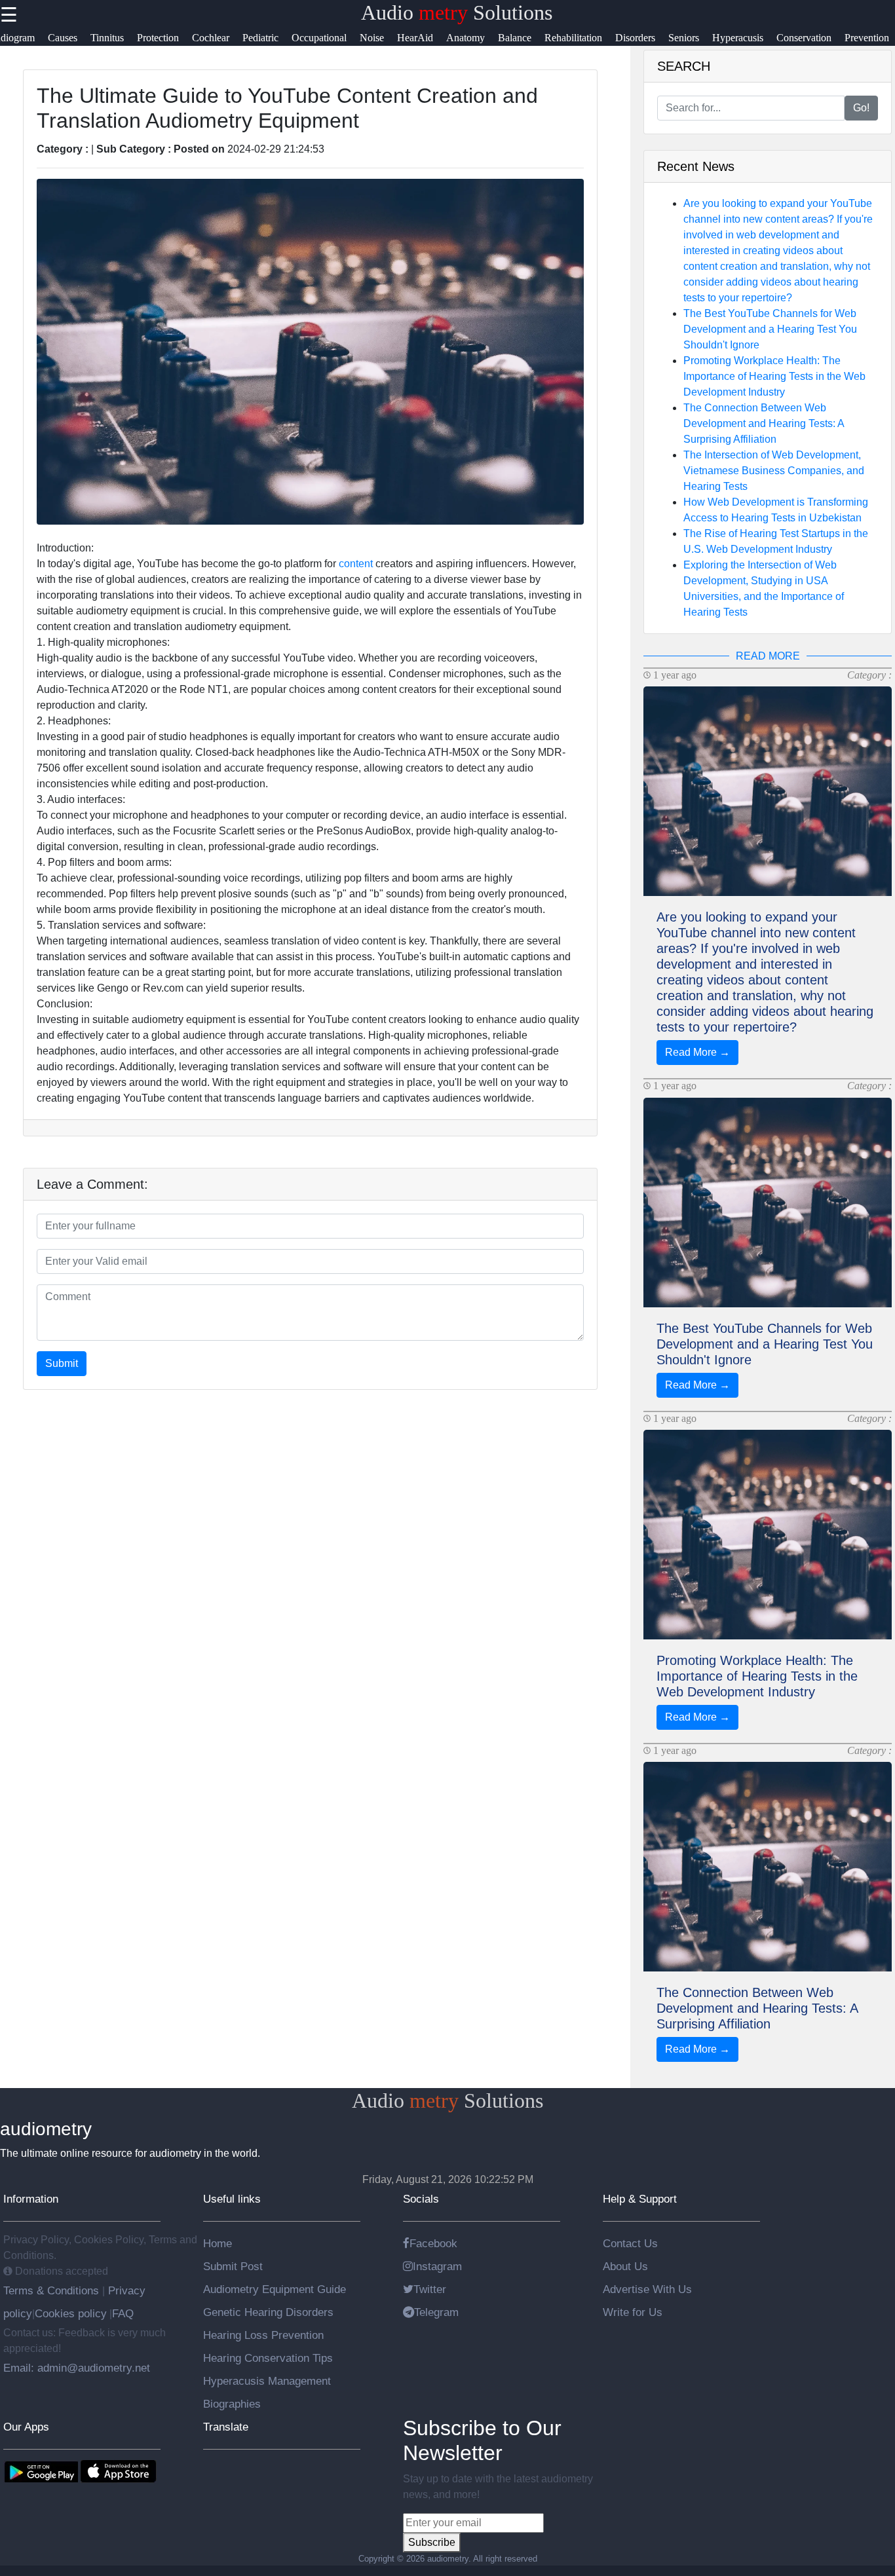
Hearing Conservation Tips (268, 2358)
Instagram (437, 2266)
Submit (62, 1363)
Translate (226, 2427)
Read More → (697, 1052)
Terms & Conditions (53, 2290)
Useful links (232, 2199)
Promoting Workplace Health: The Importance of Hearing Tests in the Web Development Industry (774, 376)
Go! (861, 108)
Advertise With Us (647, 2289)
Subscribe (432, 2542)
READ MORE (768, 656)
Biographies (232, 2404)
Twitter (430, 2289)
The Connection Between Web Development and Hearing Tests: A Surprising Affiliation (764, 423)
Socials (421, 2199)
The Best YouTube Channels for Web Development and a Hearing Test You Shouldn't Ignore (770, 329)
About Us (625, 2266)
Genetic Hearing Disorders (268, 2312)
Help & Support (640, 2199)
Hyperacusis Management (267, 2381)
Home (218, 2243)
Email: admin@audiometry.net (77, 2368)
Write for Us (633, 2312)
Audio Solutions (457, 12)
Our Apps (26, 2427)
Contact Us (630, 2243)
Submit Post (233, 2266)
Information (31, 2199)
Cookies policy (71, 2313)
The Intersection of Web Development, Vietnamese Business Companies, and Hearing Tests (774, 471)
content (356, 564)
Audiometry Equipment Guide (275, 2289)
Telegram (436, 2312)
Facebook (433, 2243)
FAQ (123, 2313)
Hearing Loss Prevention (263, 2335)
